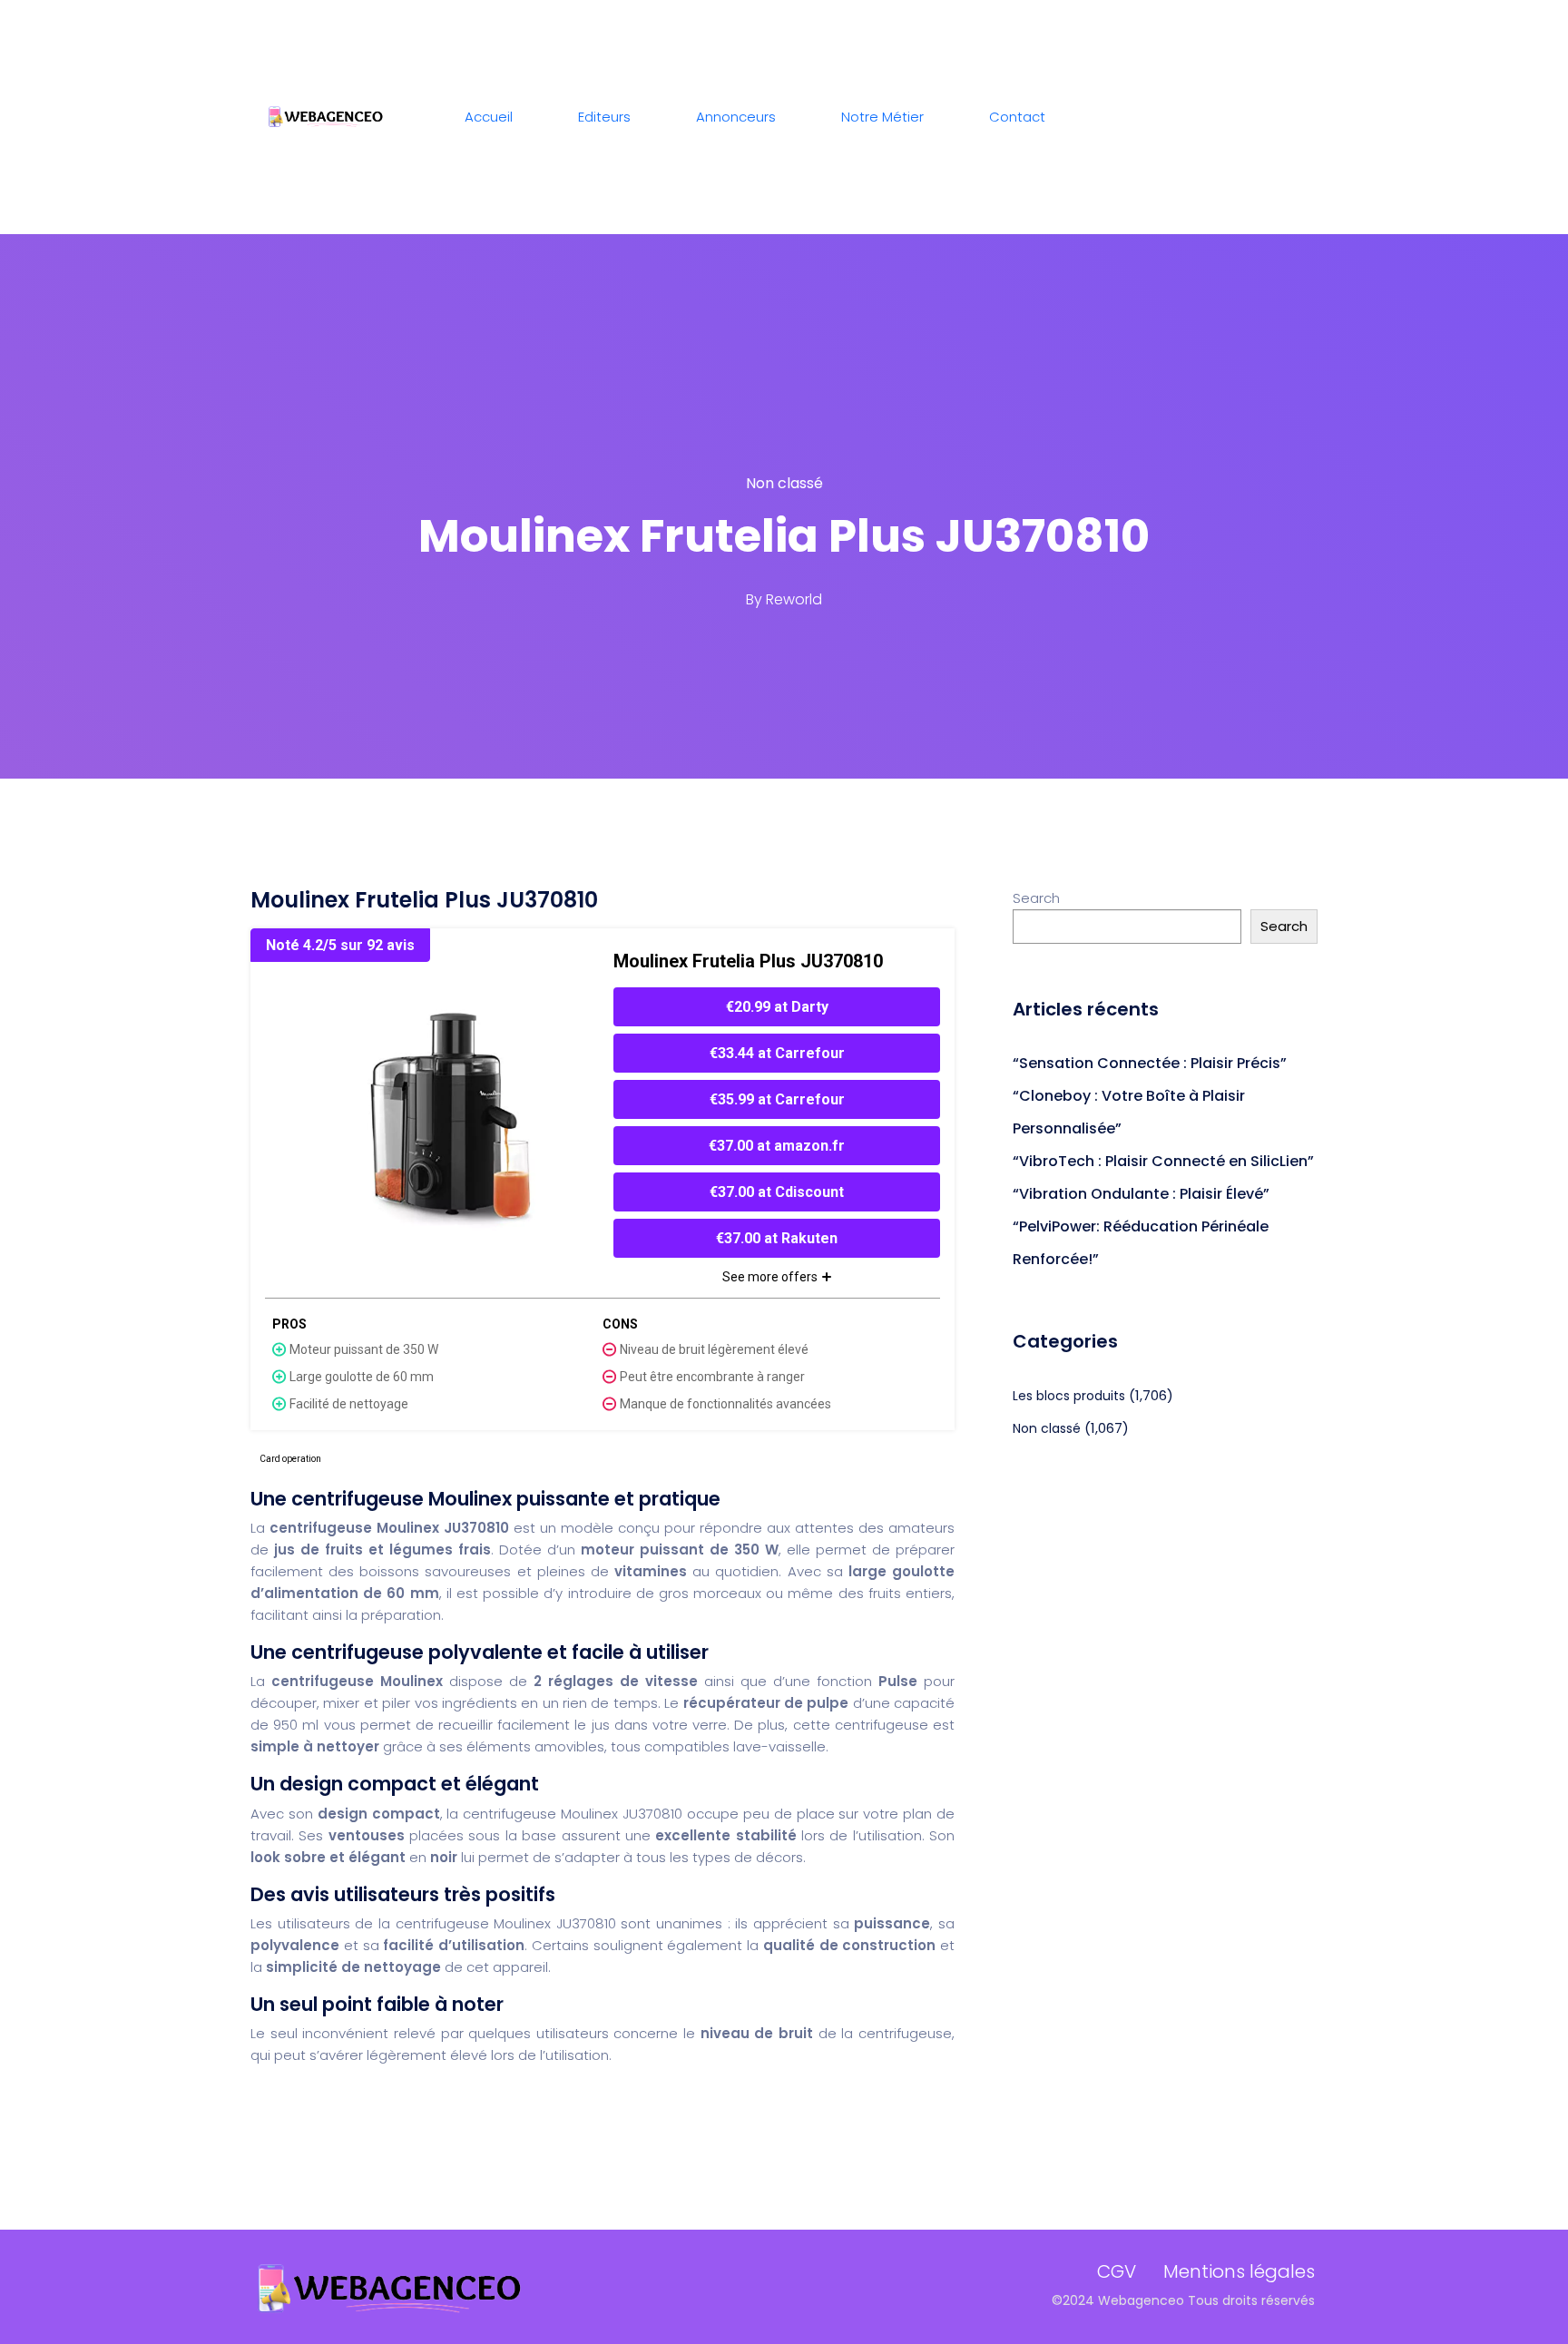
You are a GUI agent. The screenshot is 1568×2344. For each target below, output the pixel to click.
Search (1036, 898)
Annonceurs (736, 117)
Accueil (489, 117)
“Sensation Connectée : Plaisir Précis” (1150, 1063)
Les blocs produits (1069, 1396)
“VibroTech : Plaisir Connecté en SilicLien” (1163, 1161)
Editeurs (604, 117)
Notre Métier (882, 117)
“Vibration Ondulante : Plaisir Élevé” (1141, 1194)
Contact (1017, 117)
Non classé (784, 483)
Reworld (794, 599)
